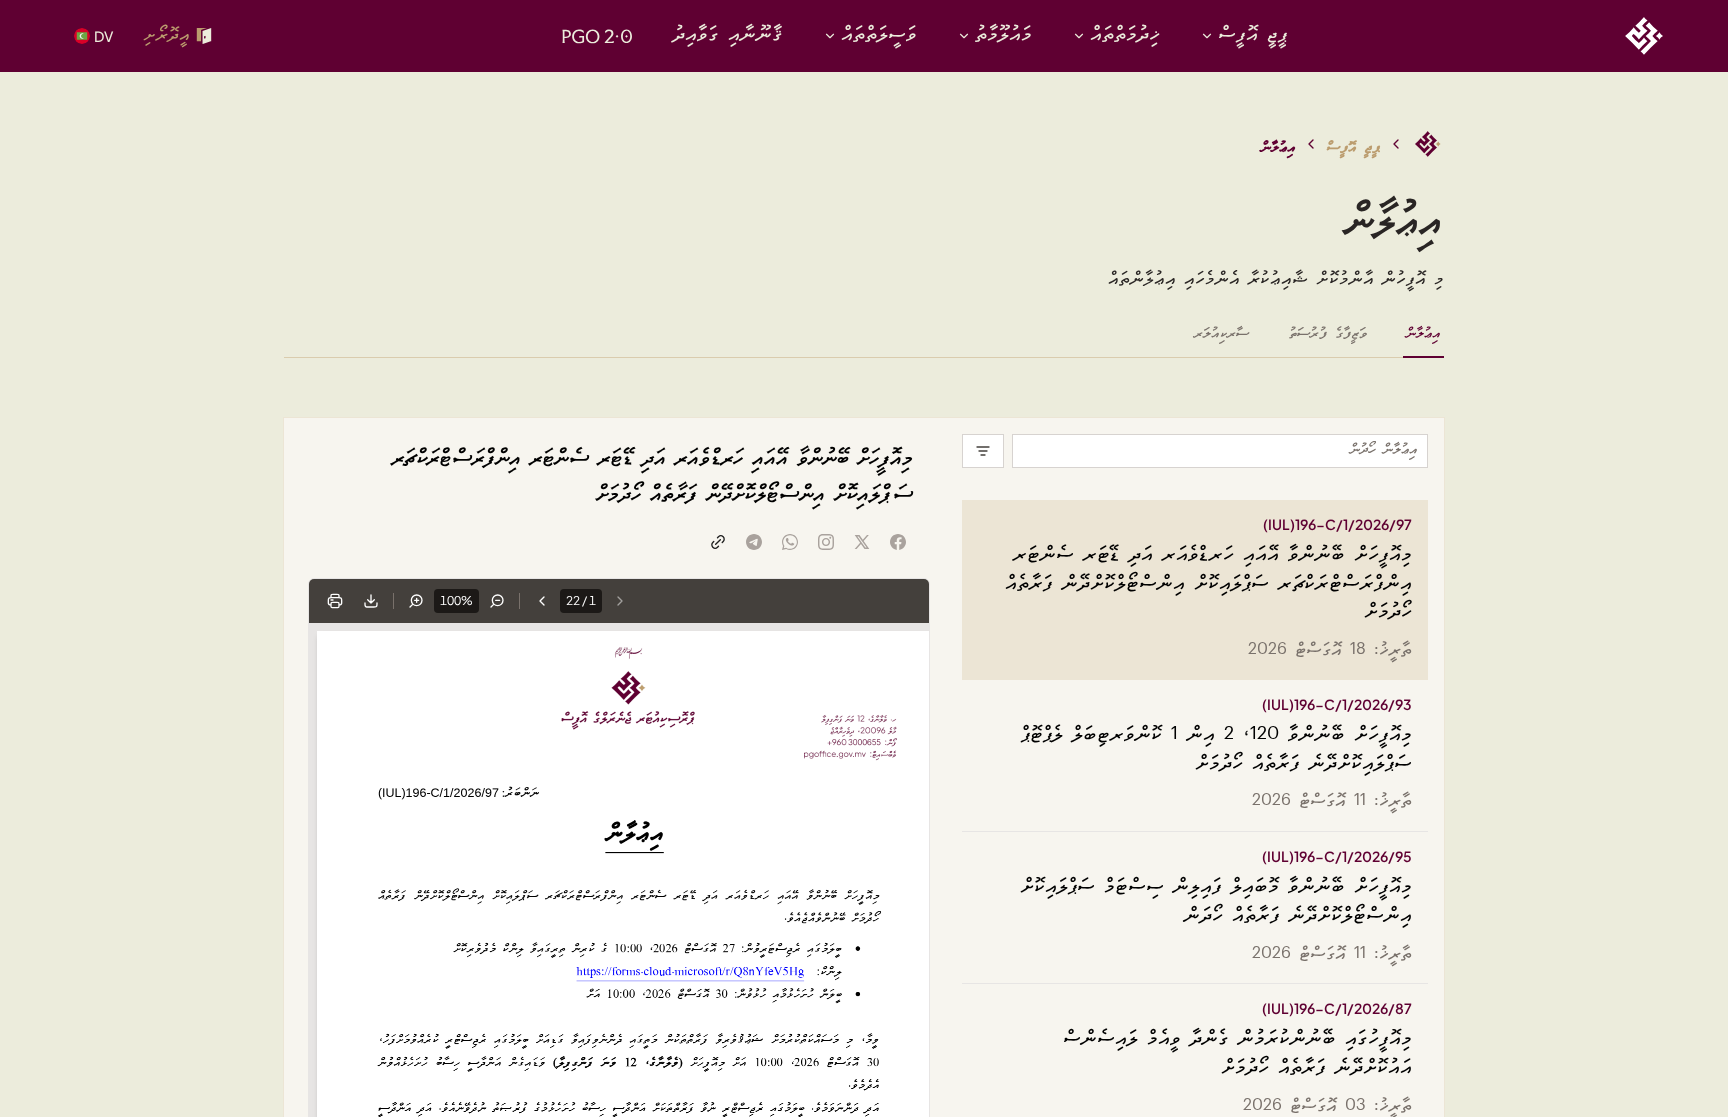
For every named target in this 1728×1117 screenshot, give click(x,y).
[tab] (1423, 341)
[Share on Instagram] (826, 542)
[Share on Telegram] (754, 542)
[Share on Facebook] (898, 542)
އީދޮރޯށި (166, 35)
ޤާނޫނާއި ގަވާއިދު (728, 35)
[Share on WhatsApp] (790, 542)
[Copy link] (718, 542)
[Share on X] (862, 542)
